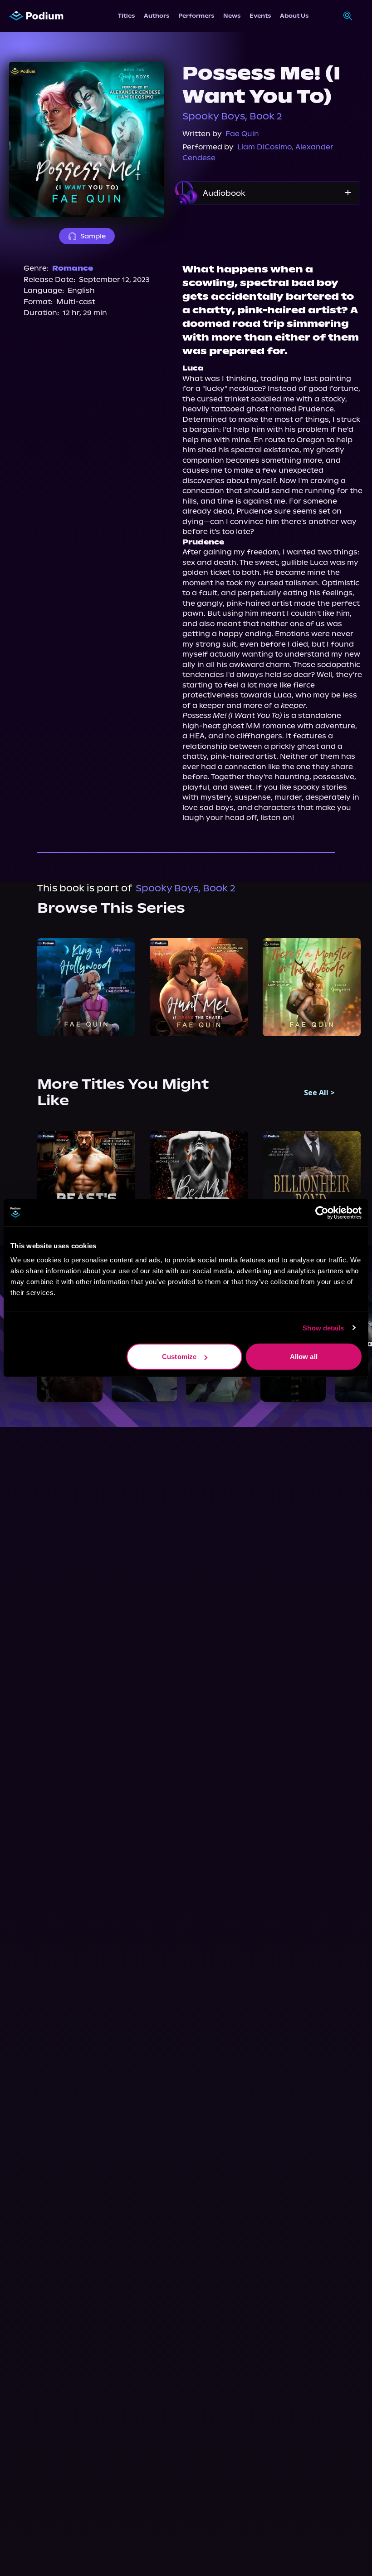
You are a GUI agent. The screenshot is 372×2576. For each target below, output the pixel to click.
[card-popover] (86, 987)
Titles (126, 16)
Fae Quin (242, 134)
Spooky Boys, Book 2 (232, 116)
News (232, 16)
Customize (179, 1357)
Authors (157, 16)
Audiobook (224, 193)
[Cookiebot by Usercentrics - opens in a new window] (322, 1212)
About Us (294, 16)
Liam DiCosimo (264, 147)
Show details (323, 1328)
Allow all (304, 1357)
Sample (93, 236)
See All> (319, 1093)
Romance (73, 268)
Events (260, 16)
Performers (196, 16)
